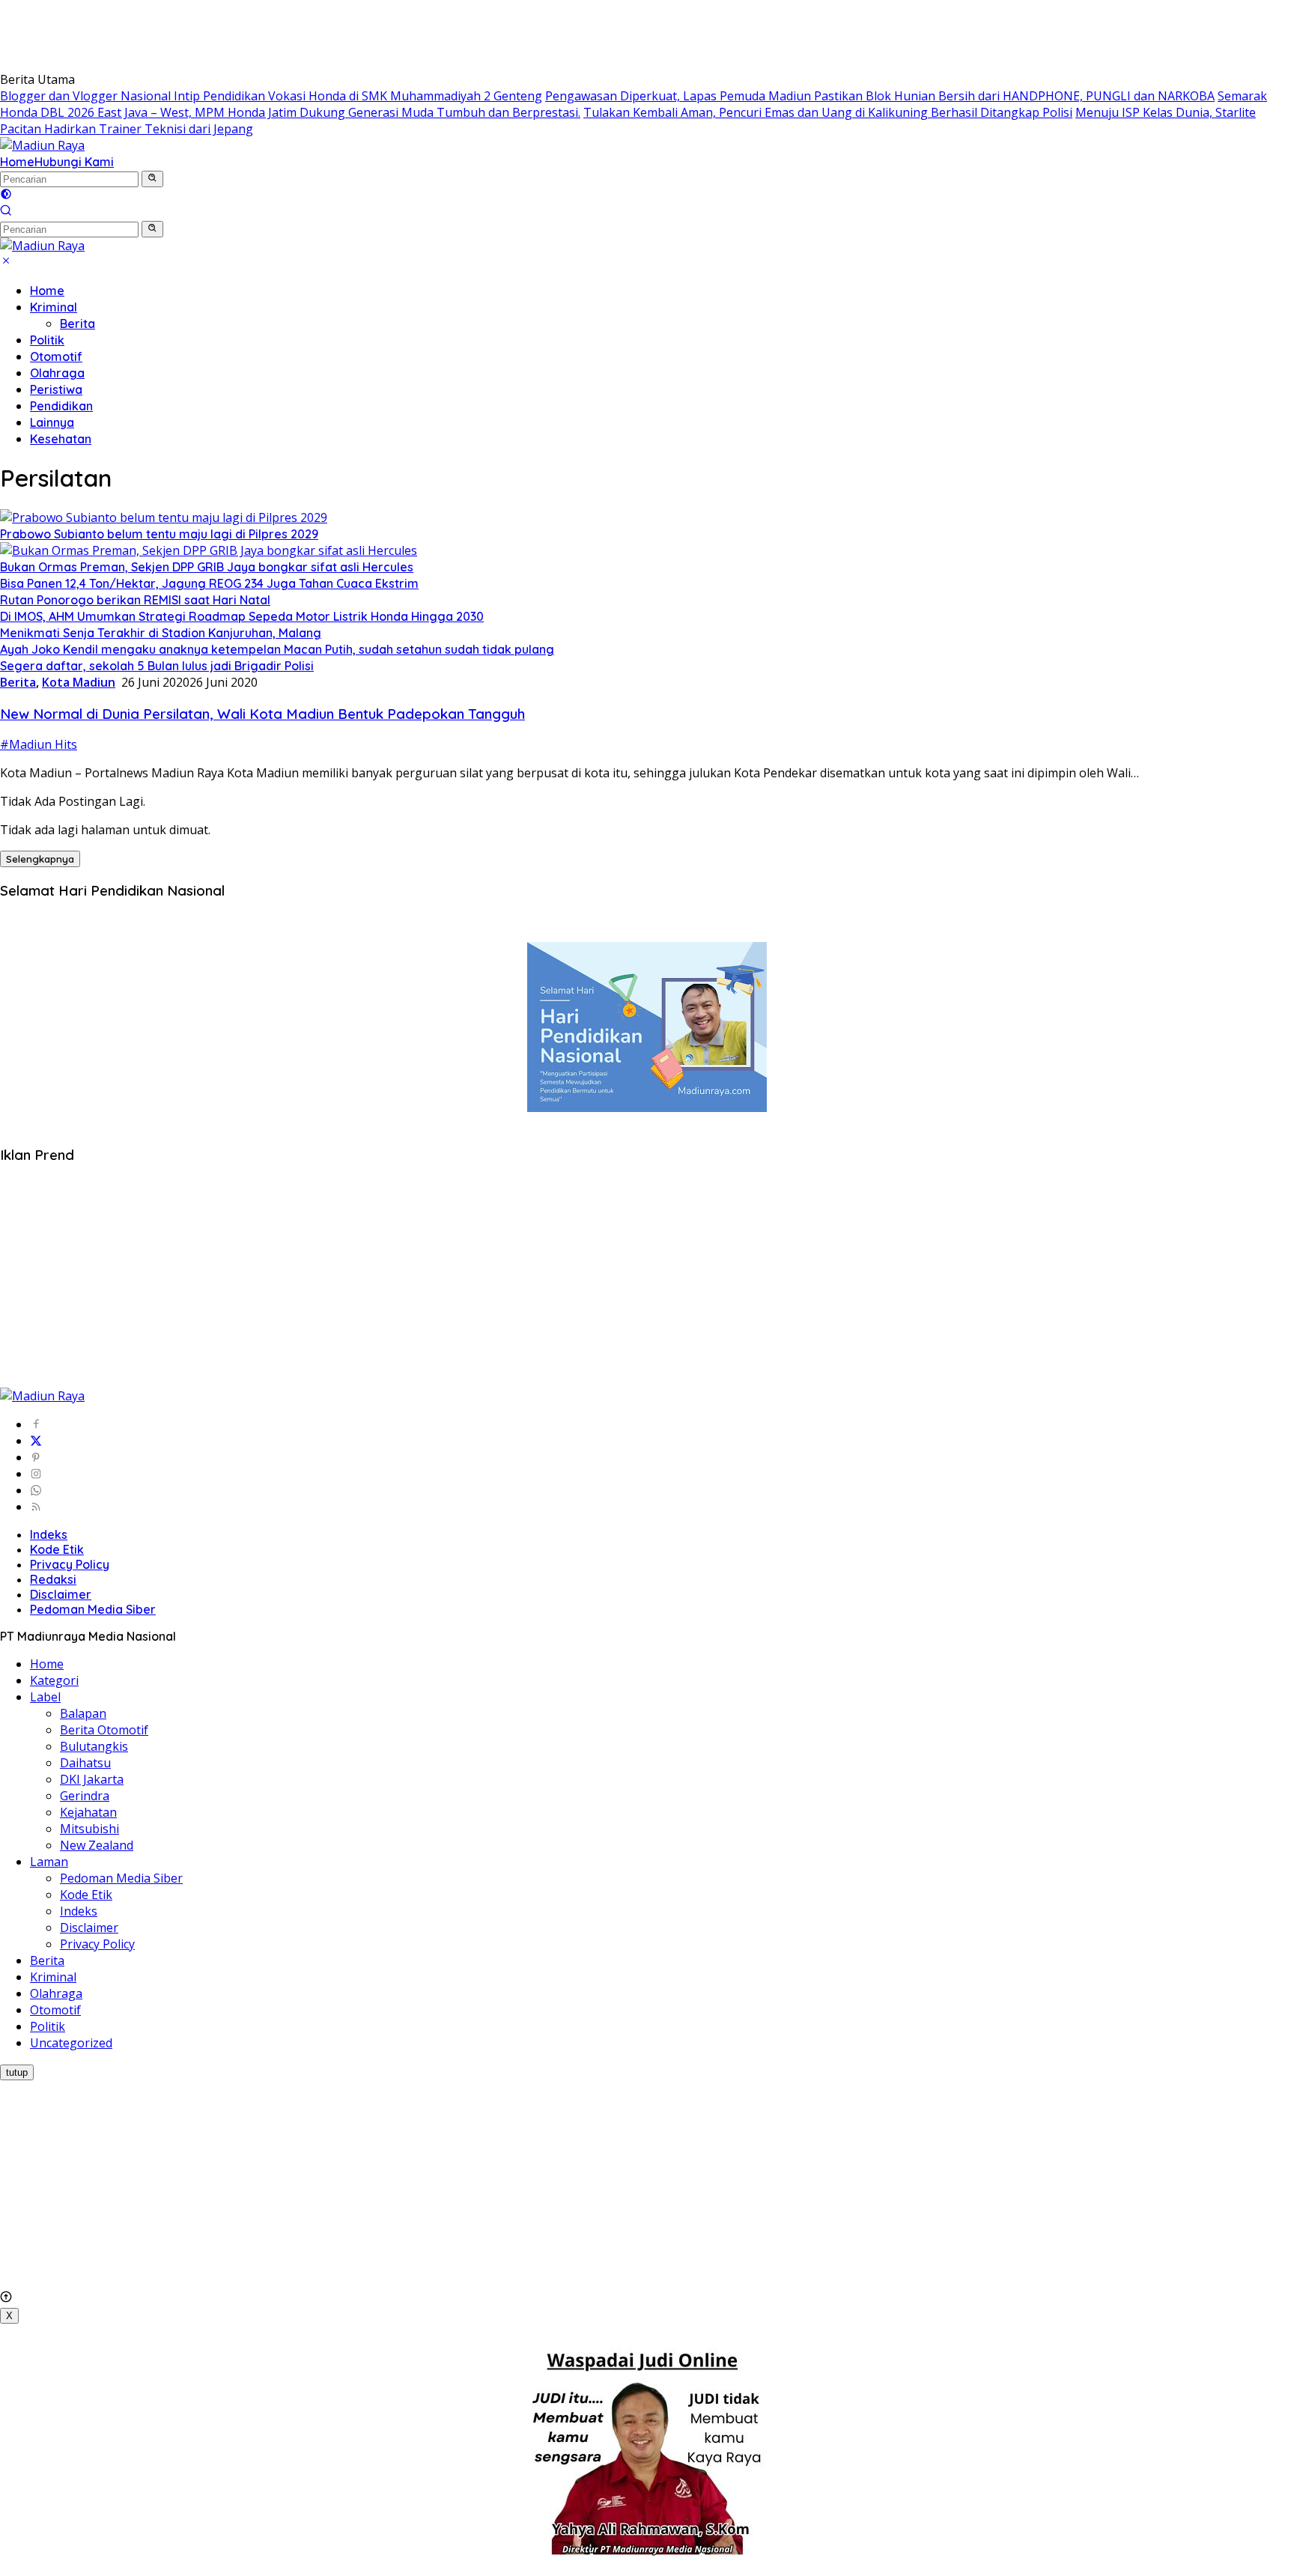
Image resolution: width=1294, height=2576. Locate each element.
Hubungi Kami (74, 162)
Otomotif (56, 356)
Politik (47, 340)
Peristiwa (56, 389)
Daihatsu (85, 1763)
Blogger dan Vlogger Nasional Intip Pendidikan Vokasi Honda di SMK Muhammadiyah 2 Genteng (271, 96)
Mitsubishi (89, 1829)
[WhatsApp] (36, 1490)
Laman (49, 1862)
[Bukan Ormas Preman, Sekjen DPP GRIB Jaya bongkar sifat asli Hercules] (209, 550)
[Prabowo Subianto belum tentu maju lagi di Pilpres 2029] (164, 517)
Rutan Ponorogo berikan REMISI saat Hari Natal (135, 600)
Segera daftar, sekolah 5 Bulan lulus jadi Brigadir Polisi (157, 666)
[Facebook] (36, 1424)
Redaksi (53, 1579)
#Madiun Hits (39, 744)
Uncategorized (71, 2043)
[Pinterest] (36, 1457)
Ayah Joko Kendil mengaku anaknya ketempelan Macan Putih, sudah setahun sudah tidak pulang (277, 649)
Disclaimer (61, 1594)
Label (45, 1697)
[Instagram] (36, 1474)
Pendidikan (61, 406)
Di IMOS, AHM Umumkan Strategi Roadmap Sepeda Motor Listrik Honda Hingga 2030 (242, 616)
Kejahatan (88, 1812)
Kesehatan (61, 439)
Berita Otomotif (104, 1730)
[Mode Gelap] (6, 195)
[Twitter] (36, 1441)
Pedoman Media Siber (93, 1609)
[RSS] (36, 1507)
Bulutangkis (94, 1746)
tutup (17, 2072)
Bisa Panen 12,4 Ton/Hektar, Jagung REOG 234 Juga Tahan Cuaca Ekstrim (209, 583)
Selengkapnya (40, 859)
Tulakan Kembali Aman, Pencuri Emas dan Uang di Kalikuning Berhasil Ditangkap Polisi (828, 112)
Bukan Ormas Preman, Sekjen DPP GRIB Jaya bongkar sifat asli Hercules (207, 567)
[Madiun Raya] (42, 145)
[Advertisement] (273, 34)
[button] (152, 179)
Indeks (49, 1534)
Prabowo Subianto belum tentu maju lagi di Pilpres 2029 (159, 534)
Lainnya (52, 422)
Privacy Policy (70, 1564)
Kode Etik (57, 1549)
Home (17, 162)
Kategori (54, 1680)
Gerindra (85, 1796)
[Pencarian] (6, 212)
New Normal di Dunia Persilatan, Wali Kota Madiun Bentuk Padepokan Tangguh (262, 714)
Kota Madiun (79, 682)
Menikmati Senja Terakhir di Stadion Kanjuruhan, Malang (161, 633)
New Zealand (97, 1845)
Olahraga (57, 373)
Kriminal (54, 307)
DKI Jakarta (92, 1779)
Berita (78, 323)
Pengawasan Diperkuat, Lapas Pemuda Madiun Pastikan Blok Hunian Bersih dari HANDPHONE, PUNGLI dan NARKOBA (880, 96)
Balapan (83, 1713)
